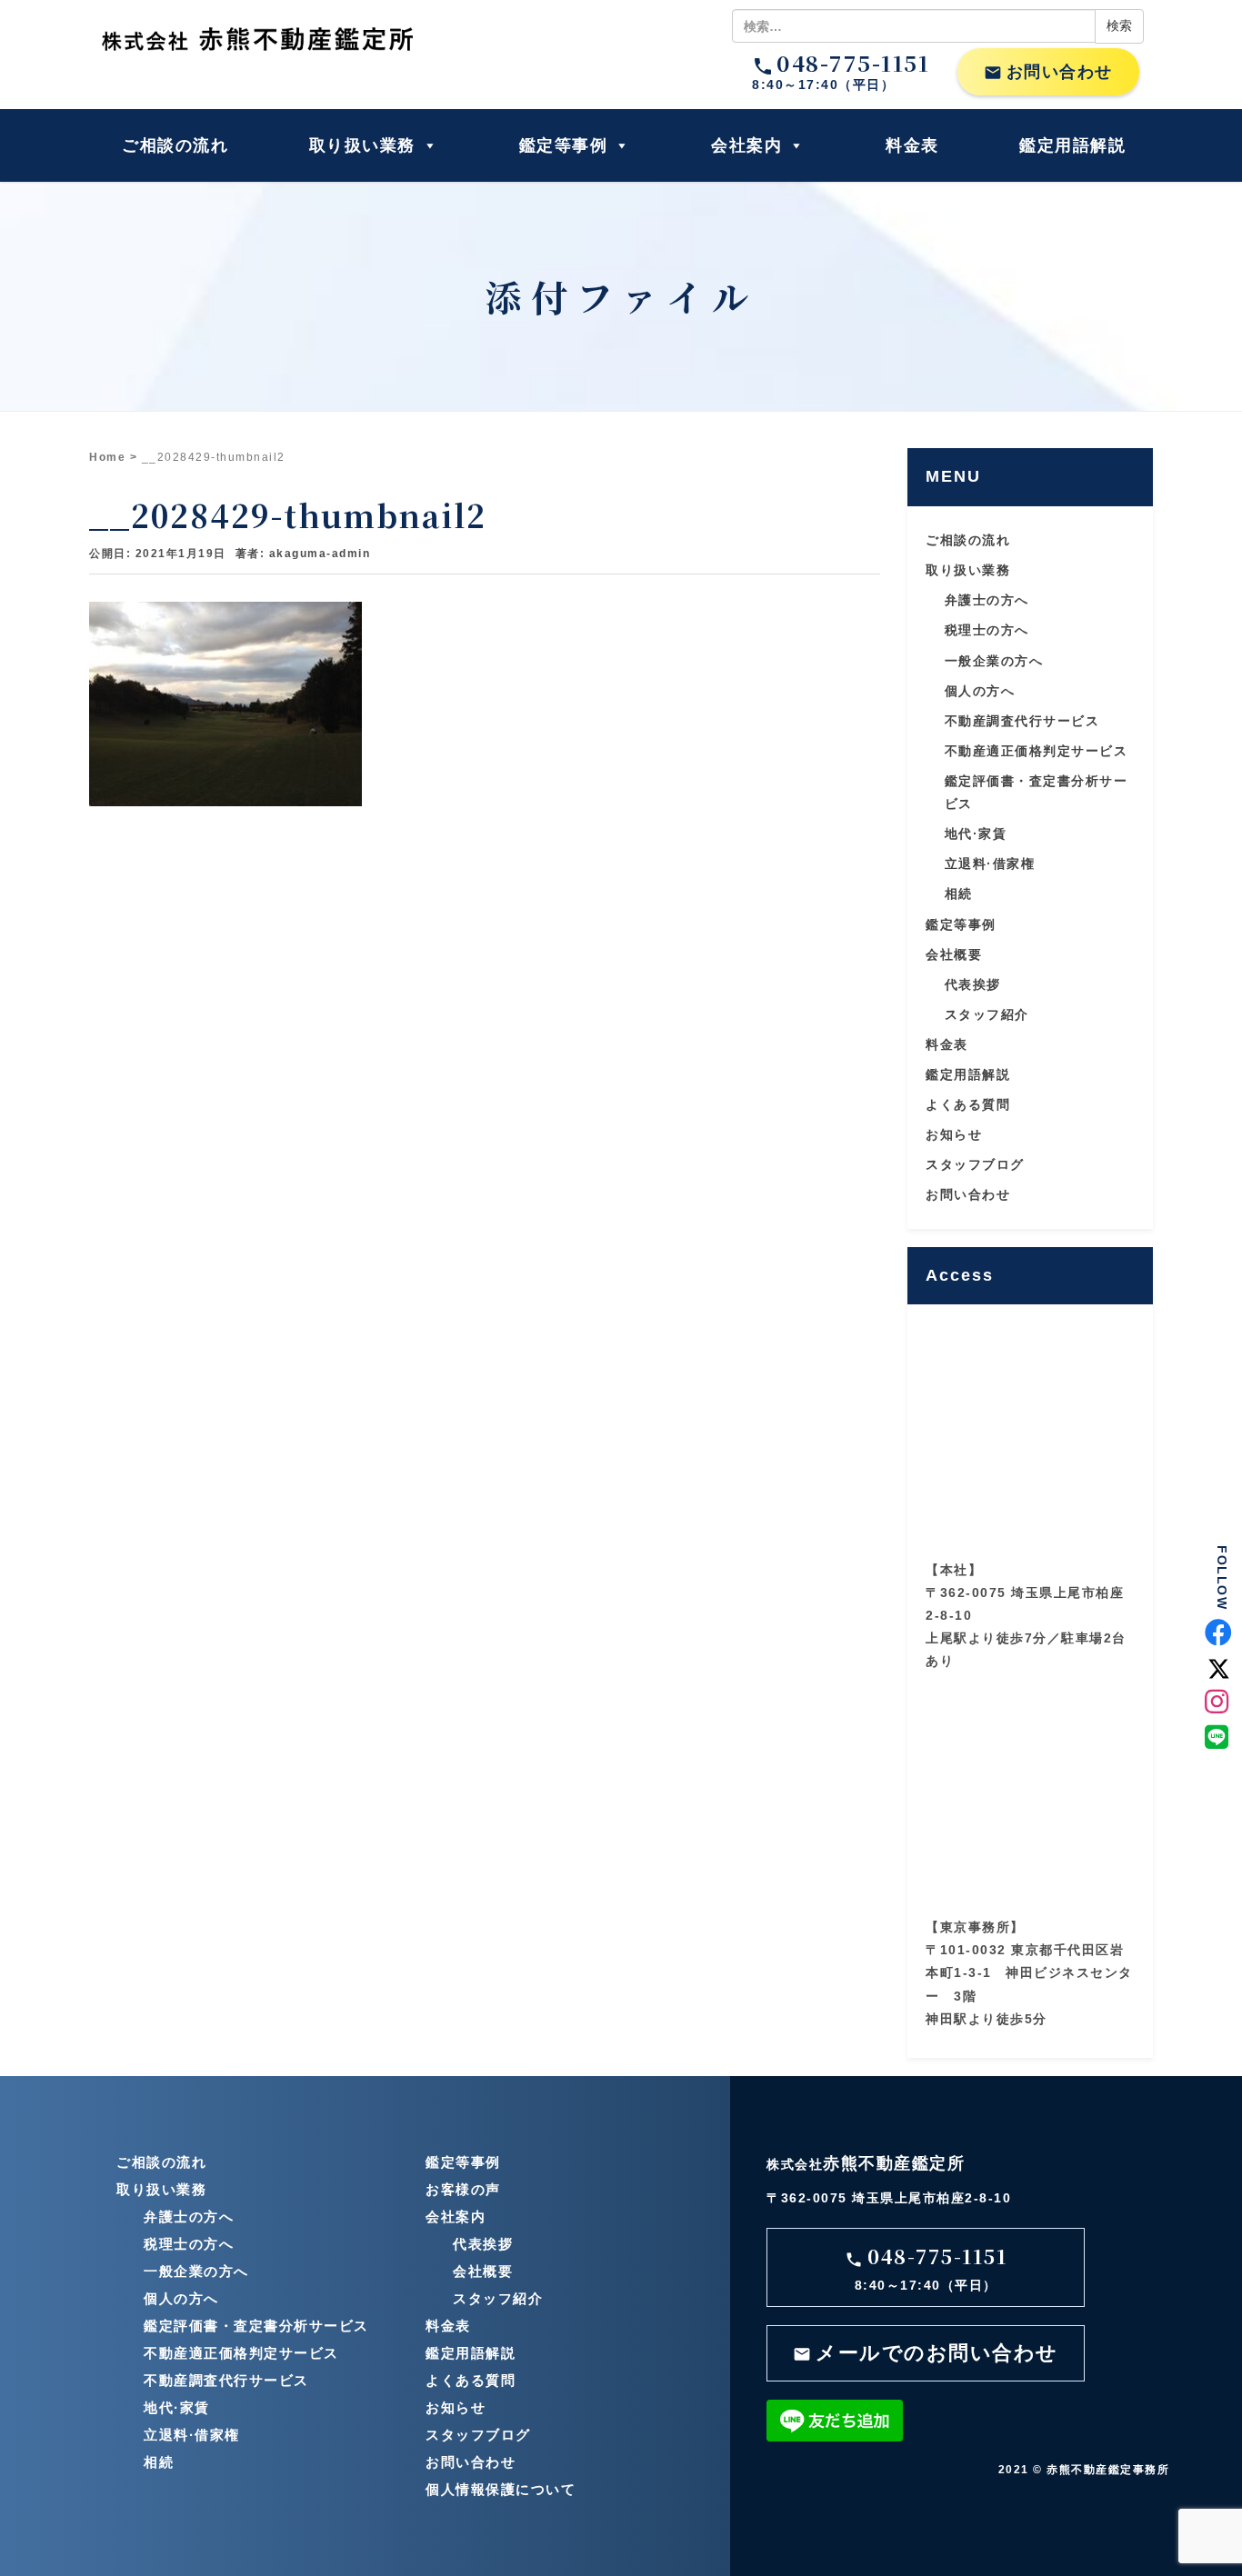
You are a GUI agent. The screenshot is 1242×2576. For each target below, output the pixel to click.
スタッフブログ (975, 1164)
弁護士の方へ (987, 600)
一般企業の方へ (994, 661)
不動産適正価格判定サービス (1037, 751)
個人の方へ (980, 691)
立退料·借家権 (990, 864)
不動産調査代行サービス (1022, 721)
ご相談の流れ (175, 145)
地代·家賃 (976, 834)
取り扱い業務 (362, 145)
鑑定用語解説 (1072, 145)
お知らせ (954, 1134)
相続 (959, 894)
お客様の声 (463, 2189)
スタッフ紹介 (987, 1014)
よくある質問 (968, 1104)
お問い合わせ (1048, 72)
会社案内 (746, 145)
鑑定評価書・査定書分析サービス (256, 2326)
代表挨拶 (973, 984)
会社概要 (954, 954)
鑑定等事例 (564, 145)
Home (107, 457)
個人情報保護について (501, 2489)
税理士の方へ (987, 630)
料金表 (912, 145)
